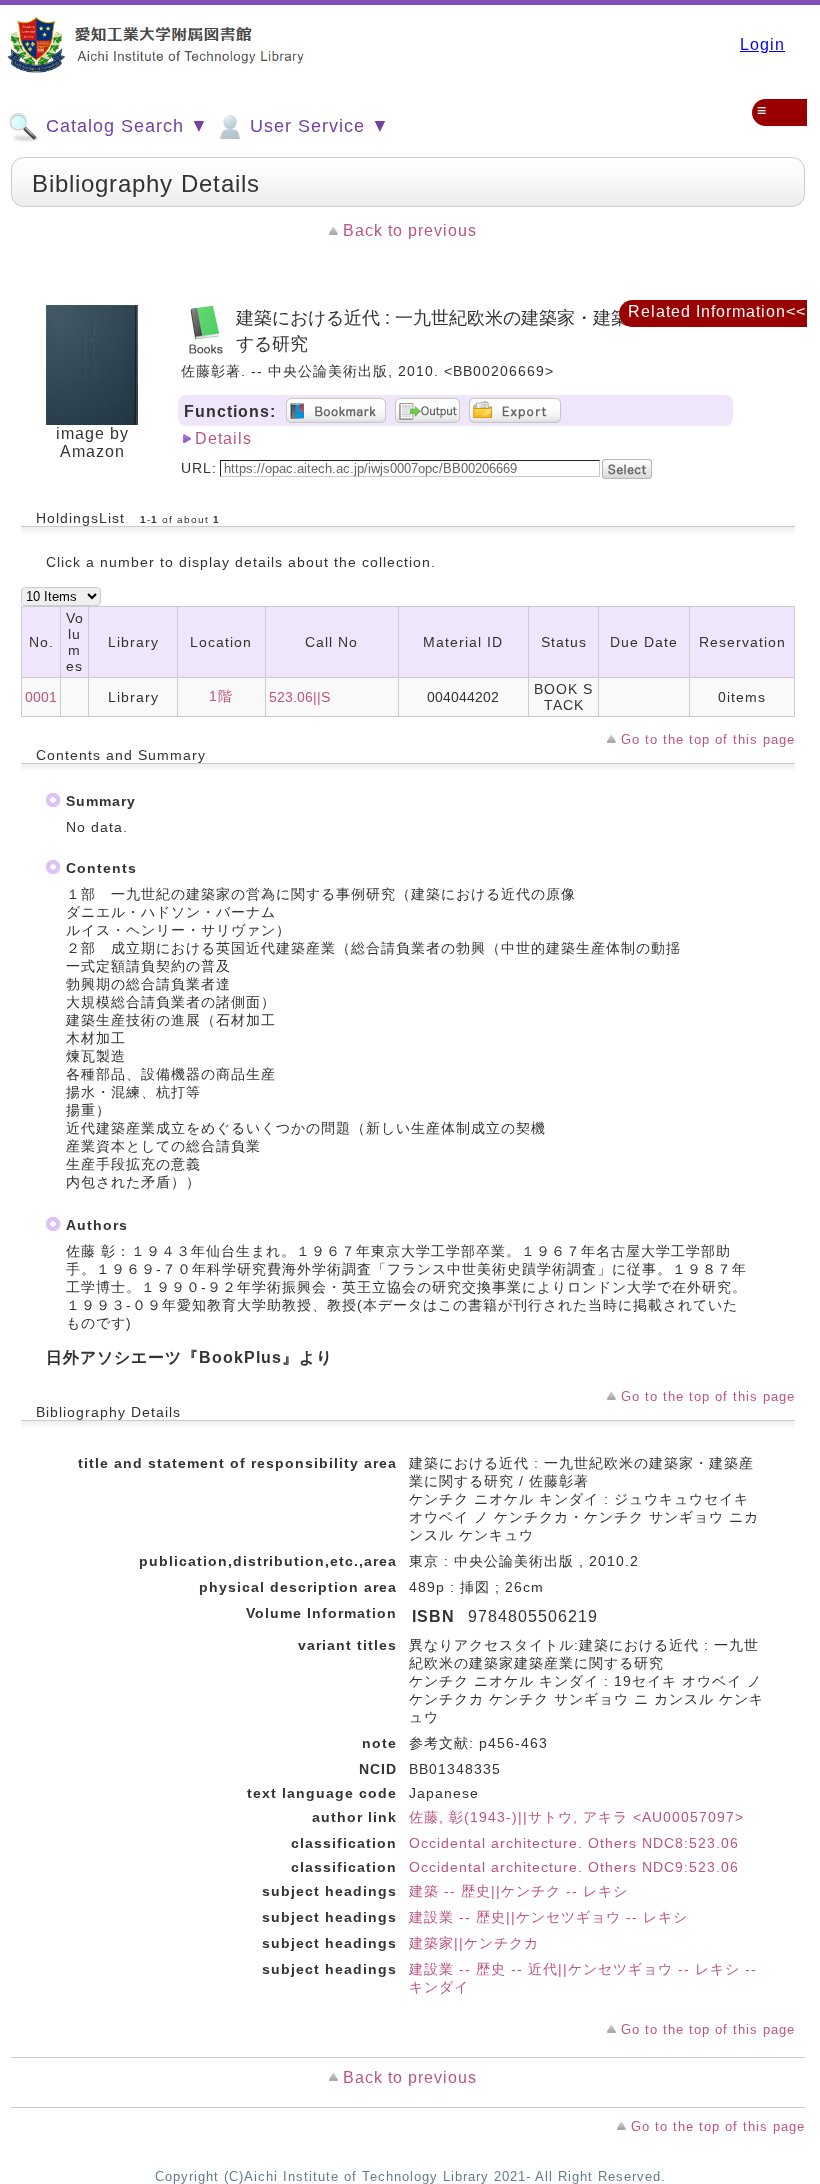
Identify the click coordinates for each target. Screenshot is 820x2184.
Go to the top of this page (708, 739)
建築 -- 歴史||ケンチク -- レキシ (518, 1891)
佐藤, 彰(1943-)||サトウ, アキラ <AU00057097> (576, 1817)
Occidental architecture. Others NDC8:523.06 (574, 1843)
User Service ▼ (317, 126)
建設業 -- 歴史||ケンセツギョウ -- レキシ (548, 1917)
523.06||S (299, 697)
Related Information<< (717, 311)
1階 (221, 696)
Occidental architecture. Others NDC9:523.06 (574, 1867)
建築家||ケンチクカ (474, 1943)
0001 (41, 697)
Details (223, 438)
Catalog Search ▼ (124, 126)
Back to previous (410, 230)
